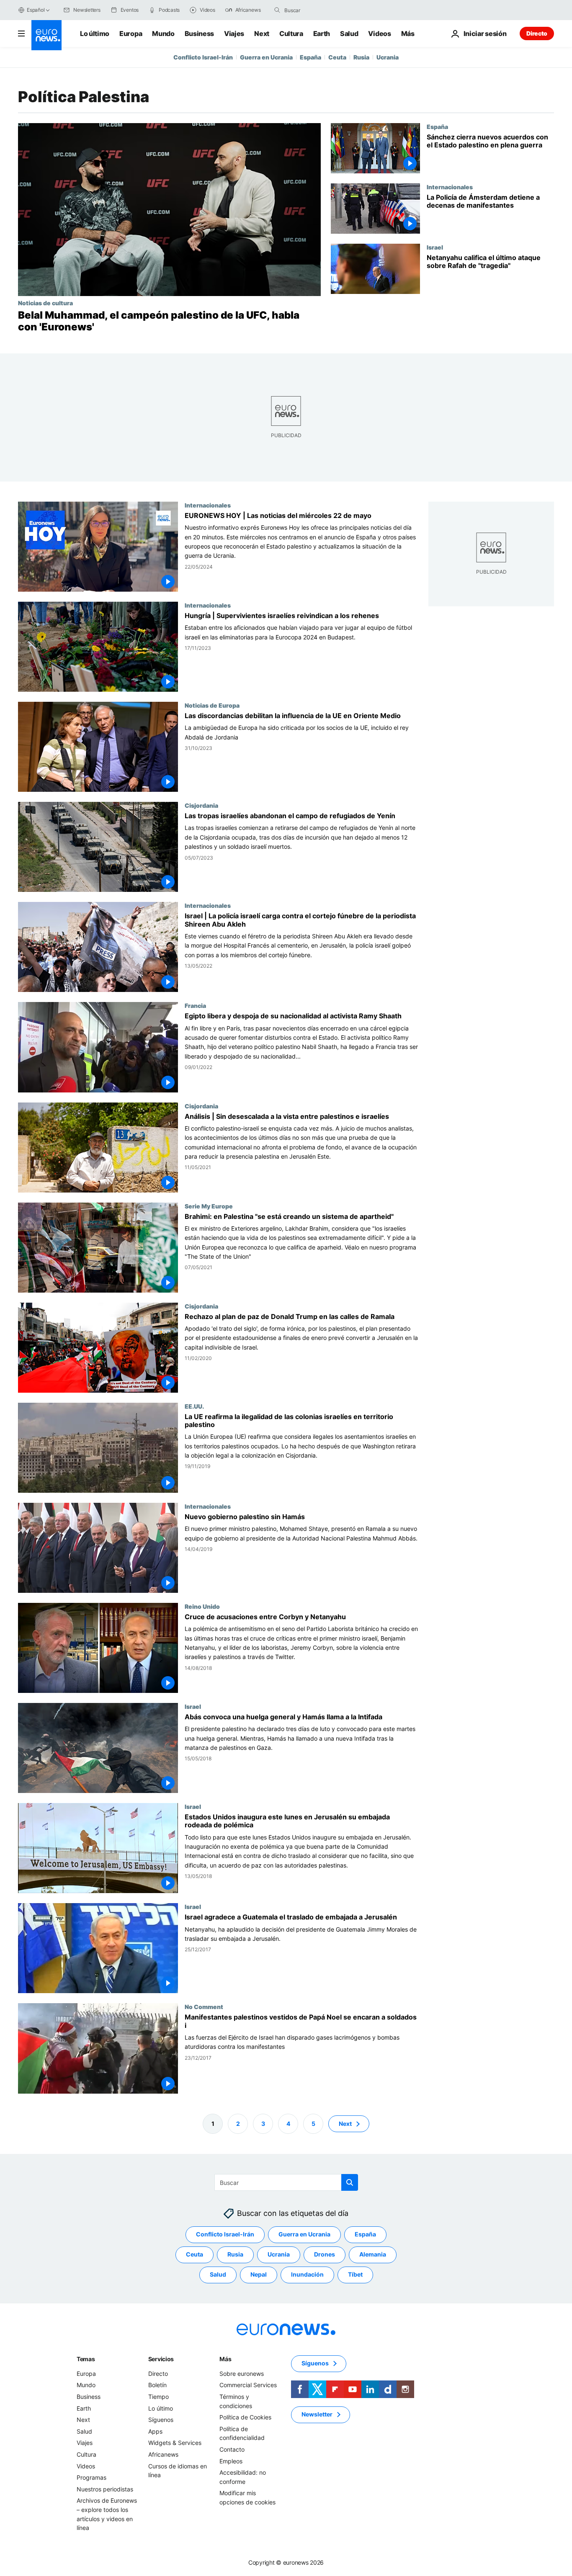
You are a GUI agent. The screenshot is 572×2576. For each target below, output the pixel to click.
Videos (379, 33)
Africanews (163, 2454)
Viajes (234, 33)
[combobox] (319, 10)
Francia (195, 1006)
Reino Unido (202, 1606)
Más (225, 2359)
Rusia (361, 57)
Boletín (157, 2385)
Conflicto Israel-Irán (203, 57)
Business (199, 33)
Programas (91, 2477)
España (310, 57)
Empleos (231, 2461)
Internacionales (450, 187)
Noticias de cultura (45, 303)
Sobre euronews (242, 2374)
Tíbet (355, 2274)
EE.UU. (194, 1406)
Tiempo (158, 2397)
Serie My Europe (209, 1206)
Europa (131, 33)
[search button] (277, 10)
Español (36, 10)
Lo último (95, 33)
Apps (155, 2431)
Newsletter (317, 2414)
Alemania (373, 2254)
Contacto (232, 2449)
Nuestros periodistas (105, 2489)
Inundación (307, 2274)
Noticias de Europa (212, 705)
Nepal (259, 2274)
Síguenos (161, 2420)
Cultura (291, 33)
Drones (325, 2254)
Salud (349, 33)
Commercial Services (248, 2385)
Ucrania (388, 57)
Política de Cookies (245, 2417)
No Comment (204, 2007)
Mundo (163, 33)
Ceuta (337, 57)
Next (262, 33)
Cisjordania (201, 805)
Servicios (161, 2359)
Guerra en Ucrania (266, 57)
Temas (86, 2359)
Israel (435, 247)
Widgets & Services (175, 2443)
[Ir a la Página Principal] (46, 35)
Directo (537, 33)
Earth (322, 33)
